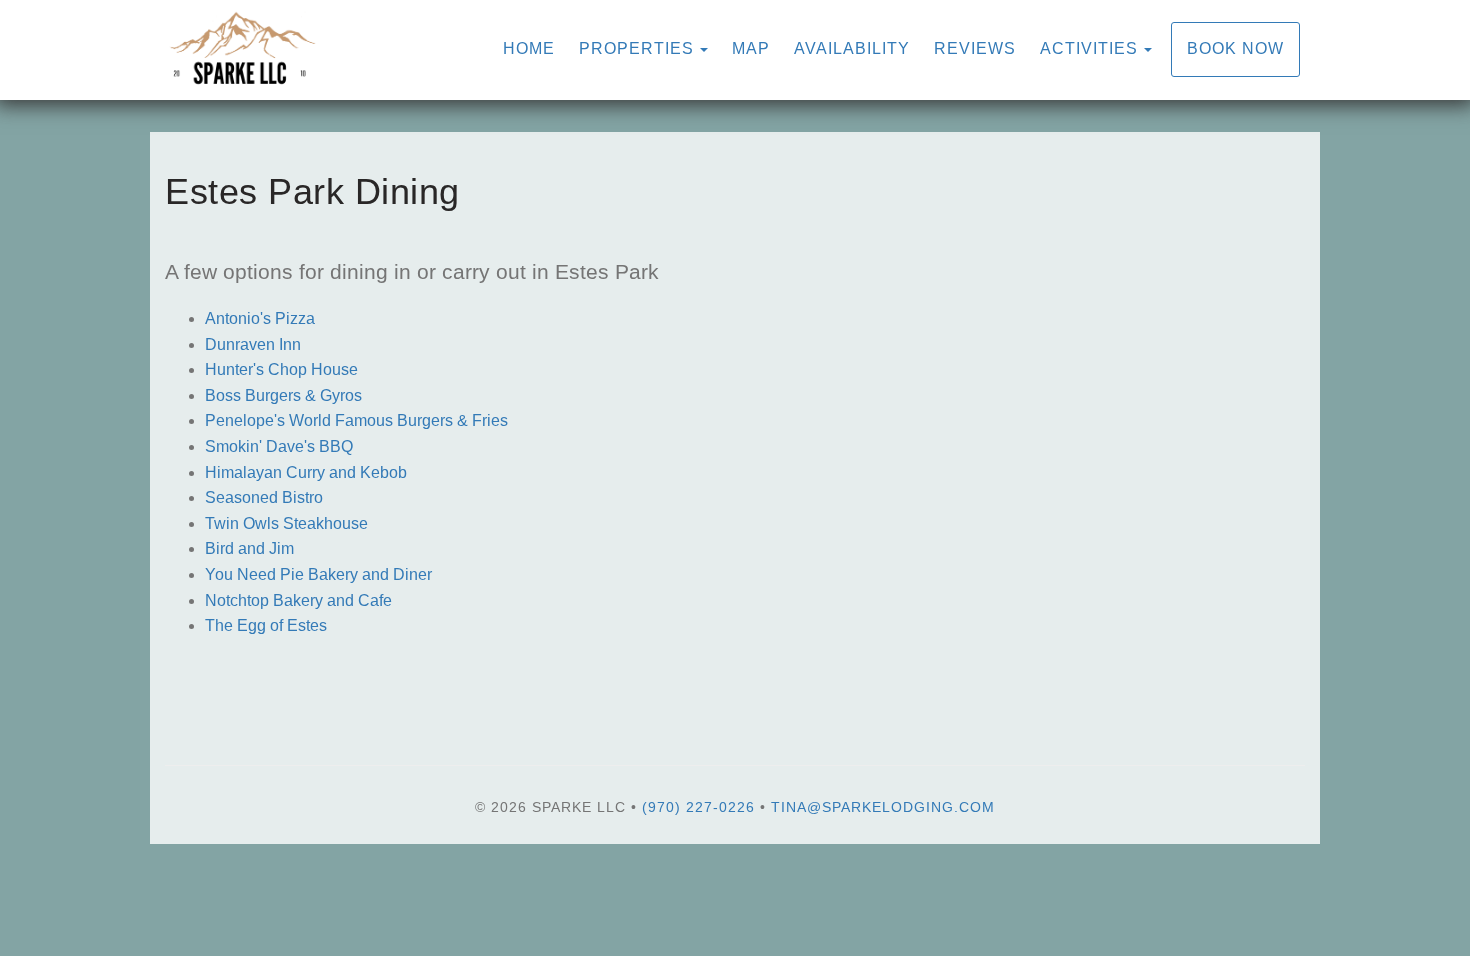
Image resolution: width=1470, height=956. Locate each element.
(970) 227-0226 (698, 807)
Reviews (975, 48)
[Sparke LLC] (450, 50)
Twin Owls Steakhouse (286, 523)
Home (529, 48)
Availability (852, 48)
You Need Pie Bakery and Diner (318, 574)
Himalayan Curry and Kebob (306, 472)
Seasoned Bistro (264, 497)
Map (751, 48)
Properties (636, 48)
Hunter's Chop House (281, 369)
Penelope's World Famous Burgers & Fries (356, 420)
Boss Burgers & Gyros (283, 395)
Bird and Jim (249, 548)
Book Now (1235, 48)
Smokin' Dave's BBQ (279, 446)
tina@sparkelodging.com (883, 807)
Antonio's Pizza (260, 318)
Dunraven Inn (253, 344)
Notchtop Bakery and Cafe (298, 600)
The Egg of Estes (266, 625)
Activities (1089, 48)
